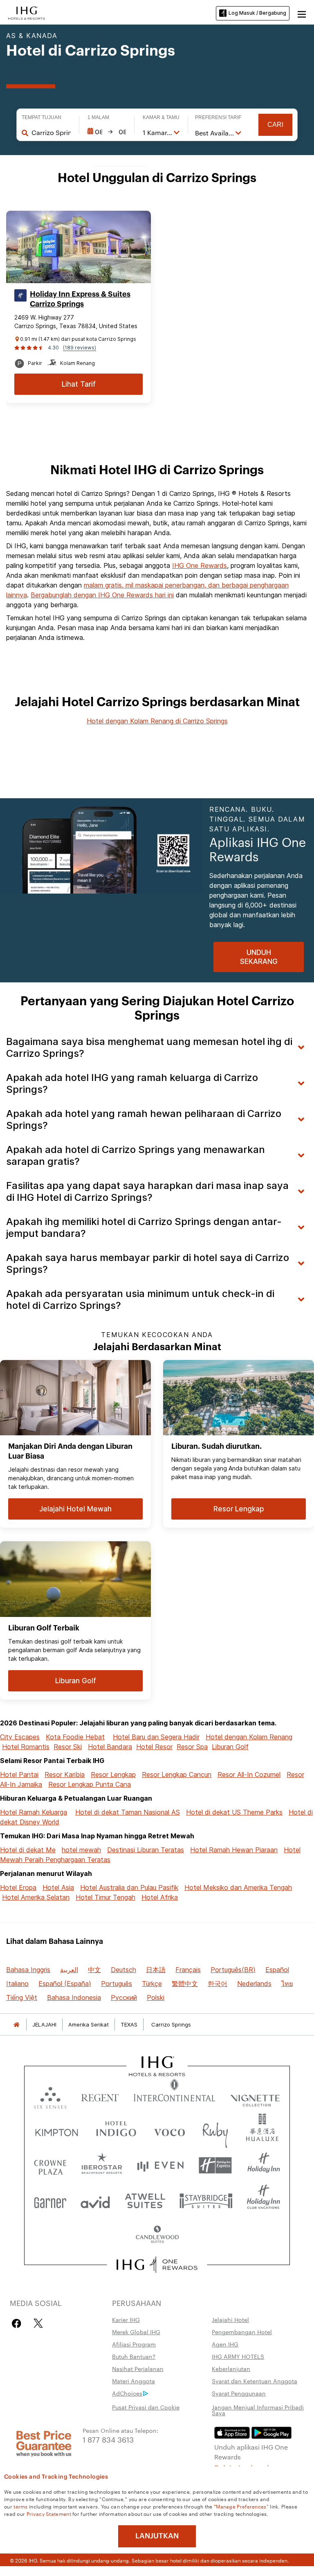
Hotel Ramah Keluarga (34, 1812)
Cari (275, 125)
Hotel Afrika (160, 1897)
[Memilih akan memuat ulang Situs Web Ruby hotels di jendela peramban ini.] (215, 2131)
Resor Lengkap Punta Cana (90, 1784)
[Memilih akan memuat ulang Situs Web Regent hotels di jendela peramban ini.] (100, 2096)
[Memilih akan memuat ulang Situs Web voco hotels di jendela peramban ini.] (169, 2131)
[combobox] (51, 133)
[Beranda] (16, 2025)
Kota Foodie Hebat (75, 1737)
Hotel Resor (154, 1747)
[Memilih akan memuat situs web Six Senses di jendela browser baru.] (50, 2096)
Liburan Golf (230, 1747)
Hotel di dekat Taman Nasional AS (128, 1812)
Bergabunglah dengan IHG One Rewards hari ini (102, 595)
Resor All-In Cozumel (249, 1774)
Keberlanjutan (231, 2369)
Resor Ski (68, 1747)
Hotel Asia (58, 1887)
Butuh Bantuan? (134, 2356)
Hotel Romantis (26, 1747)
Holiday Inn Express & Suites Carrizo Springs (80, 299)
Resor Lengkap (113, 1774)
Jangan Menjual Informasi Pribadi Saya (258, 2410)
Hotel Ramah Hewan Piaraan (234, 1850)
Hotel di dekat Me (28, 1850)
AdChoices (127, 2393)
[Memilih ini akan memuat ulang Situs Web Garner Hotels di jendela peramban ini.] (50, 2200)
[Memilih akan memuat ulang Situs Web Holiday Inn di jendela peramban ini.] (264, 2165)
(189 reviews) (80, 348)
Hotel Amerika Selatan (36, 1897)
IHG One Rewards (200, 565)
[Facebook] (18, 2323)
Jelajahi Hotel (230, 2319)
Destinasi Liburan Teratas (146, 1850)
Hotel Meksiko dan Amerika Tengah (238, 1887)
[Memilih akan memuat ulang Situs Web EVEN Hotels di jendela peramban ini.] (160, 2165)
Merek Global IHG (136, 2332)
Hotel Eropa (18, 1887)
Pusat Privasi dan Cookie (146, 2407)
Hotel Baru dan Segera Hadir (156, 1737)
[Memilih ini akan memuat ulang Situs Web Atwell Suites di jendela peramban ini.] (145, 2200)
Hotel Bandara (110, 1747)
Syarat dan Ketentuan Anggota (255, 2381)
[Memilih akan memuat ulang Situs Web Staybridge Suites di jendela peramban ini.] (206, 2200)
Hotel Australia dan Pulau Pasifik (129, 1887)
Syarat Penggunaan (239, 2393)
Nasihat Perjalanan (138, 2369)
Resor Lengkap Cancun (177, 1774)
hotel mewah (81, 1850)
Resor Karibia (65, 1774)
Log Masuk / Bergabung (257, 13)
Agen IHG (225, 2344)
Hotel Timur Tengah (105, 1897)
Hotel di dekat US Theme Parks (234, 1812)
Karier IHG (126, 2319)
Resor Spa (192, 1747)
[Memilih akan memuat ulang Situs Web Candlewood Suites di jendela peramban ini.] (157, 2235)
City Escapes (20, 1737)
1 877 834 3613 (108, 2439)
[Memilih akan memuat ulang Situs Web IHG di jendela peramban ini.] (27, 12)
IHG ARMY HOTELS (238, 2356)
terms (21, 2506)
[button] (302, 13)
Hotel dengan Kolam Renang (249, 1737)
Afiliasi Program (134, 2344)
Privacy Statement (49, 2513)
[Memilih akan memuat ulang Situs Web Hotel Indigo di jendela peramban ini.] (116, 2131)
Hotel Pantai (19, 1774)
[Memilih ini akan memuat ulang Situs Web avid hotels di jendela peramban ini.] (95, 2200)
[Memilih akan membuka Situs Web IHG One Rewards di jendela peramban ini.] (157, 2265)
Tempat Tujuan (41, 117)
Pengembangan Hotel (242, 2332)
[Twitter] (38, 2323)
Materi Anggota (133, 2381)
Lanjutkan (157, 2536)
